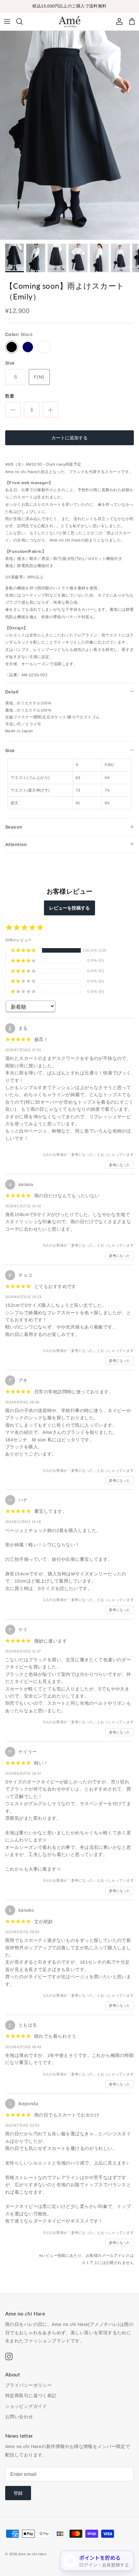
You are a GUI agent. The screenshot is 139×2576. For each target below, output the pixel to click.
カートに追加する (69, 438)
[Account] (118, 21)
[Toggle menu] (7, 21)
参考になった (120, 1165)
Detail (12, 692)
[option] (69, 135)
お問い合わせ (19, 2417)
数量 (10, 396)
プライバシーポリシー (28, 2385)
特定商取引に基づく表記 (31, 2396)
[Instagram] (9, 2356)
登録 (18, 2493)
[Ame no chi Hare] (69, 22)
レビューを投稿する (69, 908)
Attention (16, 844)
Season (14, 827)
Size (10, 750)
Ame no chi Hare (32, 2554)
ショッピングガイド (26, 2406)
